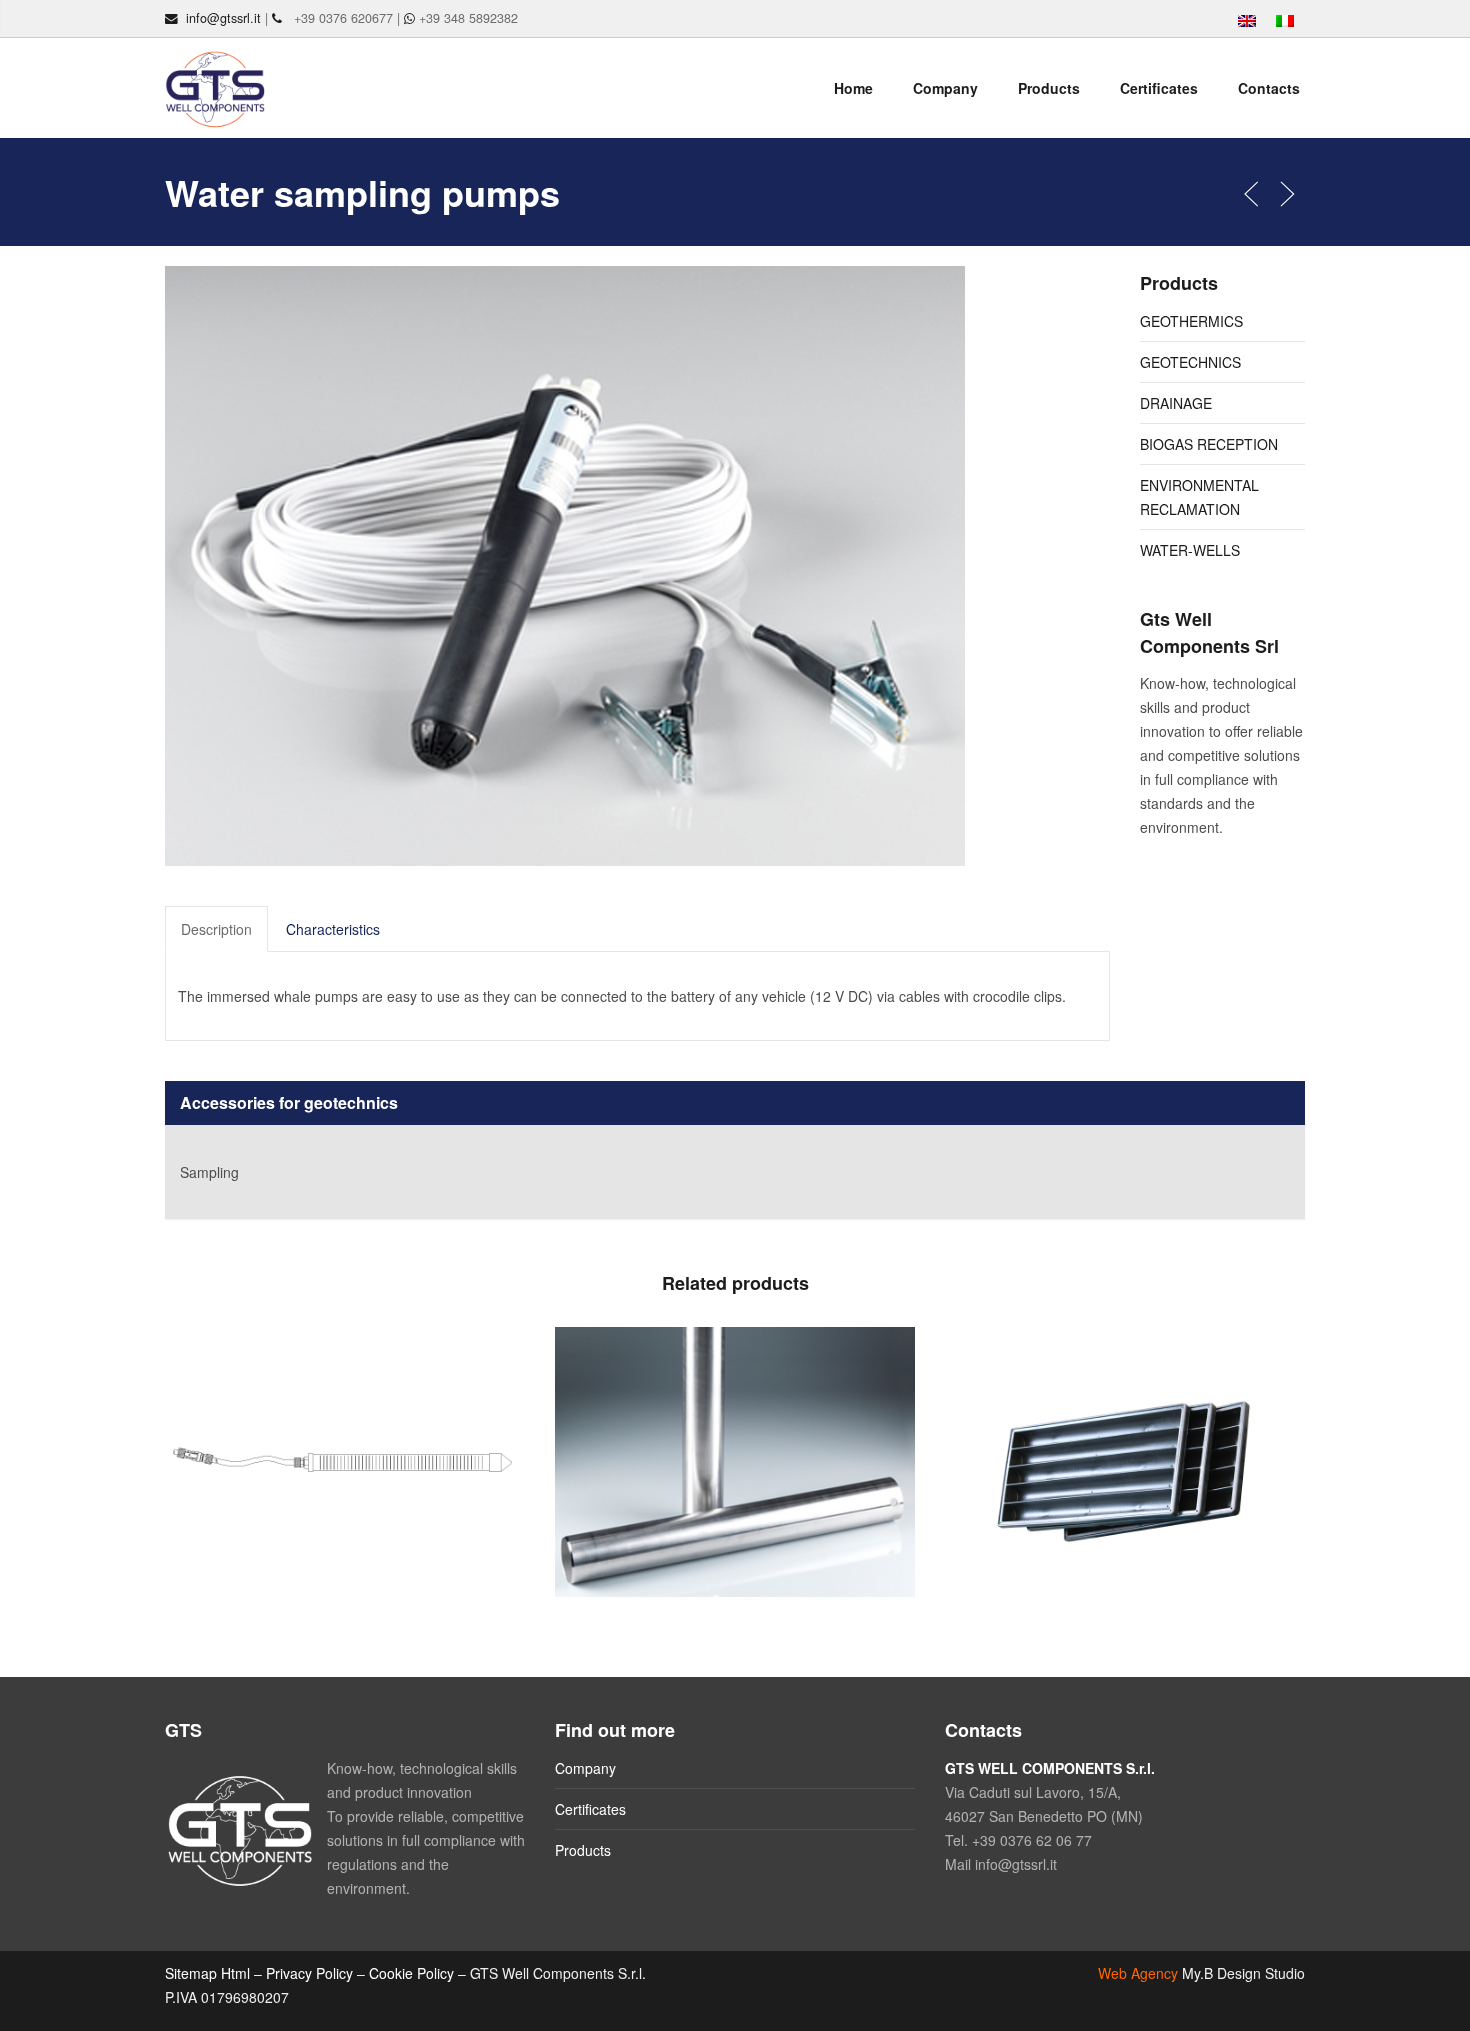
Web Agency (1138, 1973)
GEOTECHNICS (1190, 362)
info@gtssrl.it (223, 18)
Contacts (1269, 88)
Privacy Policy (309, 1973)
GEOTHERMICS (1191, 321)
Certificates (1159, 88)
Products (1049, 88)
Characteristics (333, 929)
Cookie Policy (411, 1973)
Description (216, 929)
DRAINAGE (1176, 403)
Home (853, 88)
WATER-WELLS (1190, 550)
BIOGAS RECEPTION (1209, 444)
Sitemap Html (207, 1973)
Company (945, 88)
